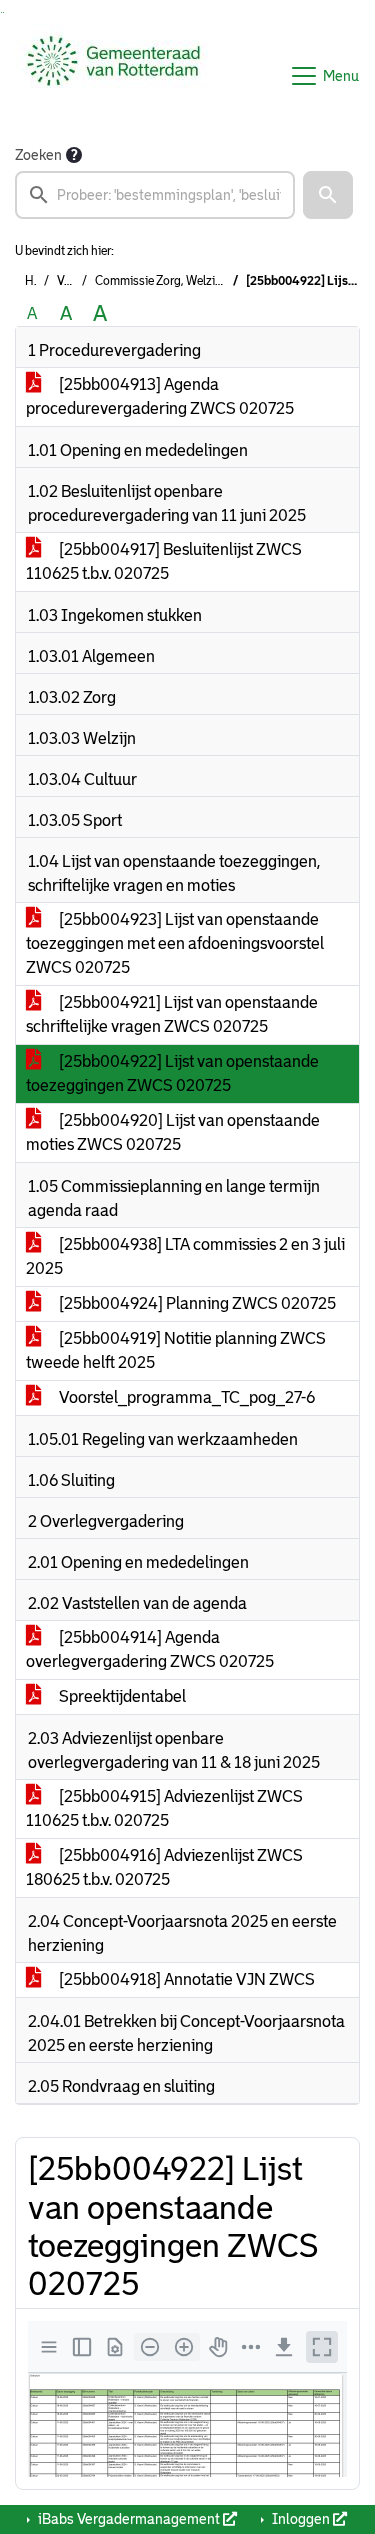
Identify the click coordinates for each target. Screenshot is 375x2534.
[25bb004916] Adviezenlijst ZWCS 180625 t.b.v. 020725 (164, 1867)
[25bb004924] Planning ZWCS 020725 (196, 1303)
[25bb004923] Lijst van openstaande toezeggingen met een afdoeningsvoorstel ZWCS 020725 (175, 943)
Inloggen (301, 2519)
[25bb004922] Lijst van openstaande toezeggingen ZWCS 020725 (172, 1073)
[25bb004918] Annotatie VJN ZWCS (185, 1979)
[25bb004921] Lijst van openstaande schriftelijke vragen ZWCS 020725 (172, 1014)
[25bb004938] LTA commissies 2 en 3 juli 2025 (185, 1256)
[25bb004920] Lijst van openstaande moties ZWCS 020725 (173, 1132)
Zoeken (38, 155)
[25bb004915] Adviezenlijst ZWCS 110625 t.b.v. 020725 (164, 1808)
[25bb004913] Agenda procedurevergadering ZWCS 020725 (160, 396)
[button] (328, 195)
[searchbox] (155, 195)
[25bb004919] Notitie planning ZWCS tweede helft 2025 (176, 1350)
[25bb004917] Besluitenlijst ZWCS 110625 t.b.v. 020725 (164, 561)
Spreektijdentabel (121, 1696)
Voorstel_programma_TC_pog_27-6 (185, 1397)
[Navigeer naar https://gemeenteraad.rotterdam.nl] (113, 76)
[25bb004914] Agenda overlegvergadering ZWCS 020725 (150, 1649)
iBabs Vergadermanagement (129, 2519)
